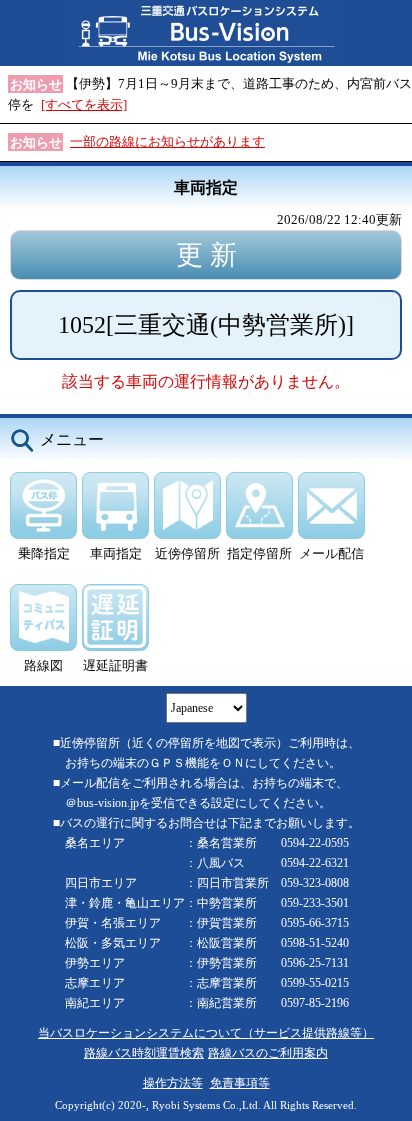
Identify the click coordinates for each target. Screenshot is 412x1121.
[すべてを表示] (84, 104)
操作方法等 (173, 1083)
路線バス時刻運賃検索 (144, 1053)
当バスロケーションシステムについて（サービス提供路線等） (206, 1033)
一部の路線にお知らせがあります (167, 141)
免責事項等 (240, 1083)
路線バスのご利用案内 (268, 1053)
